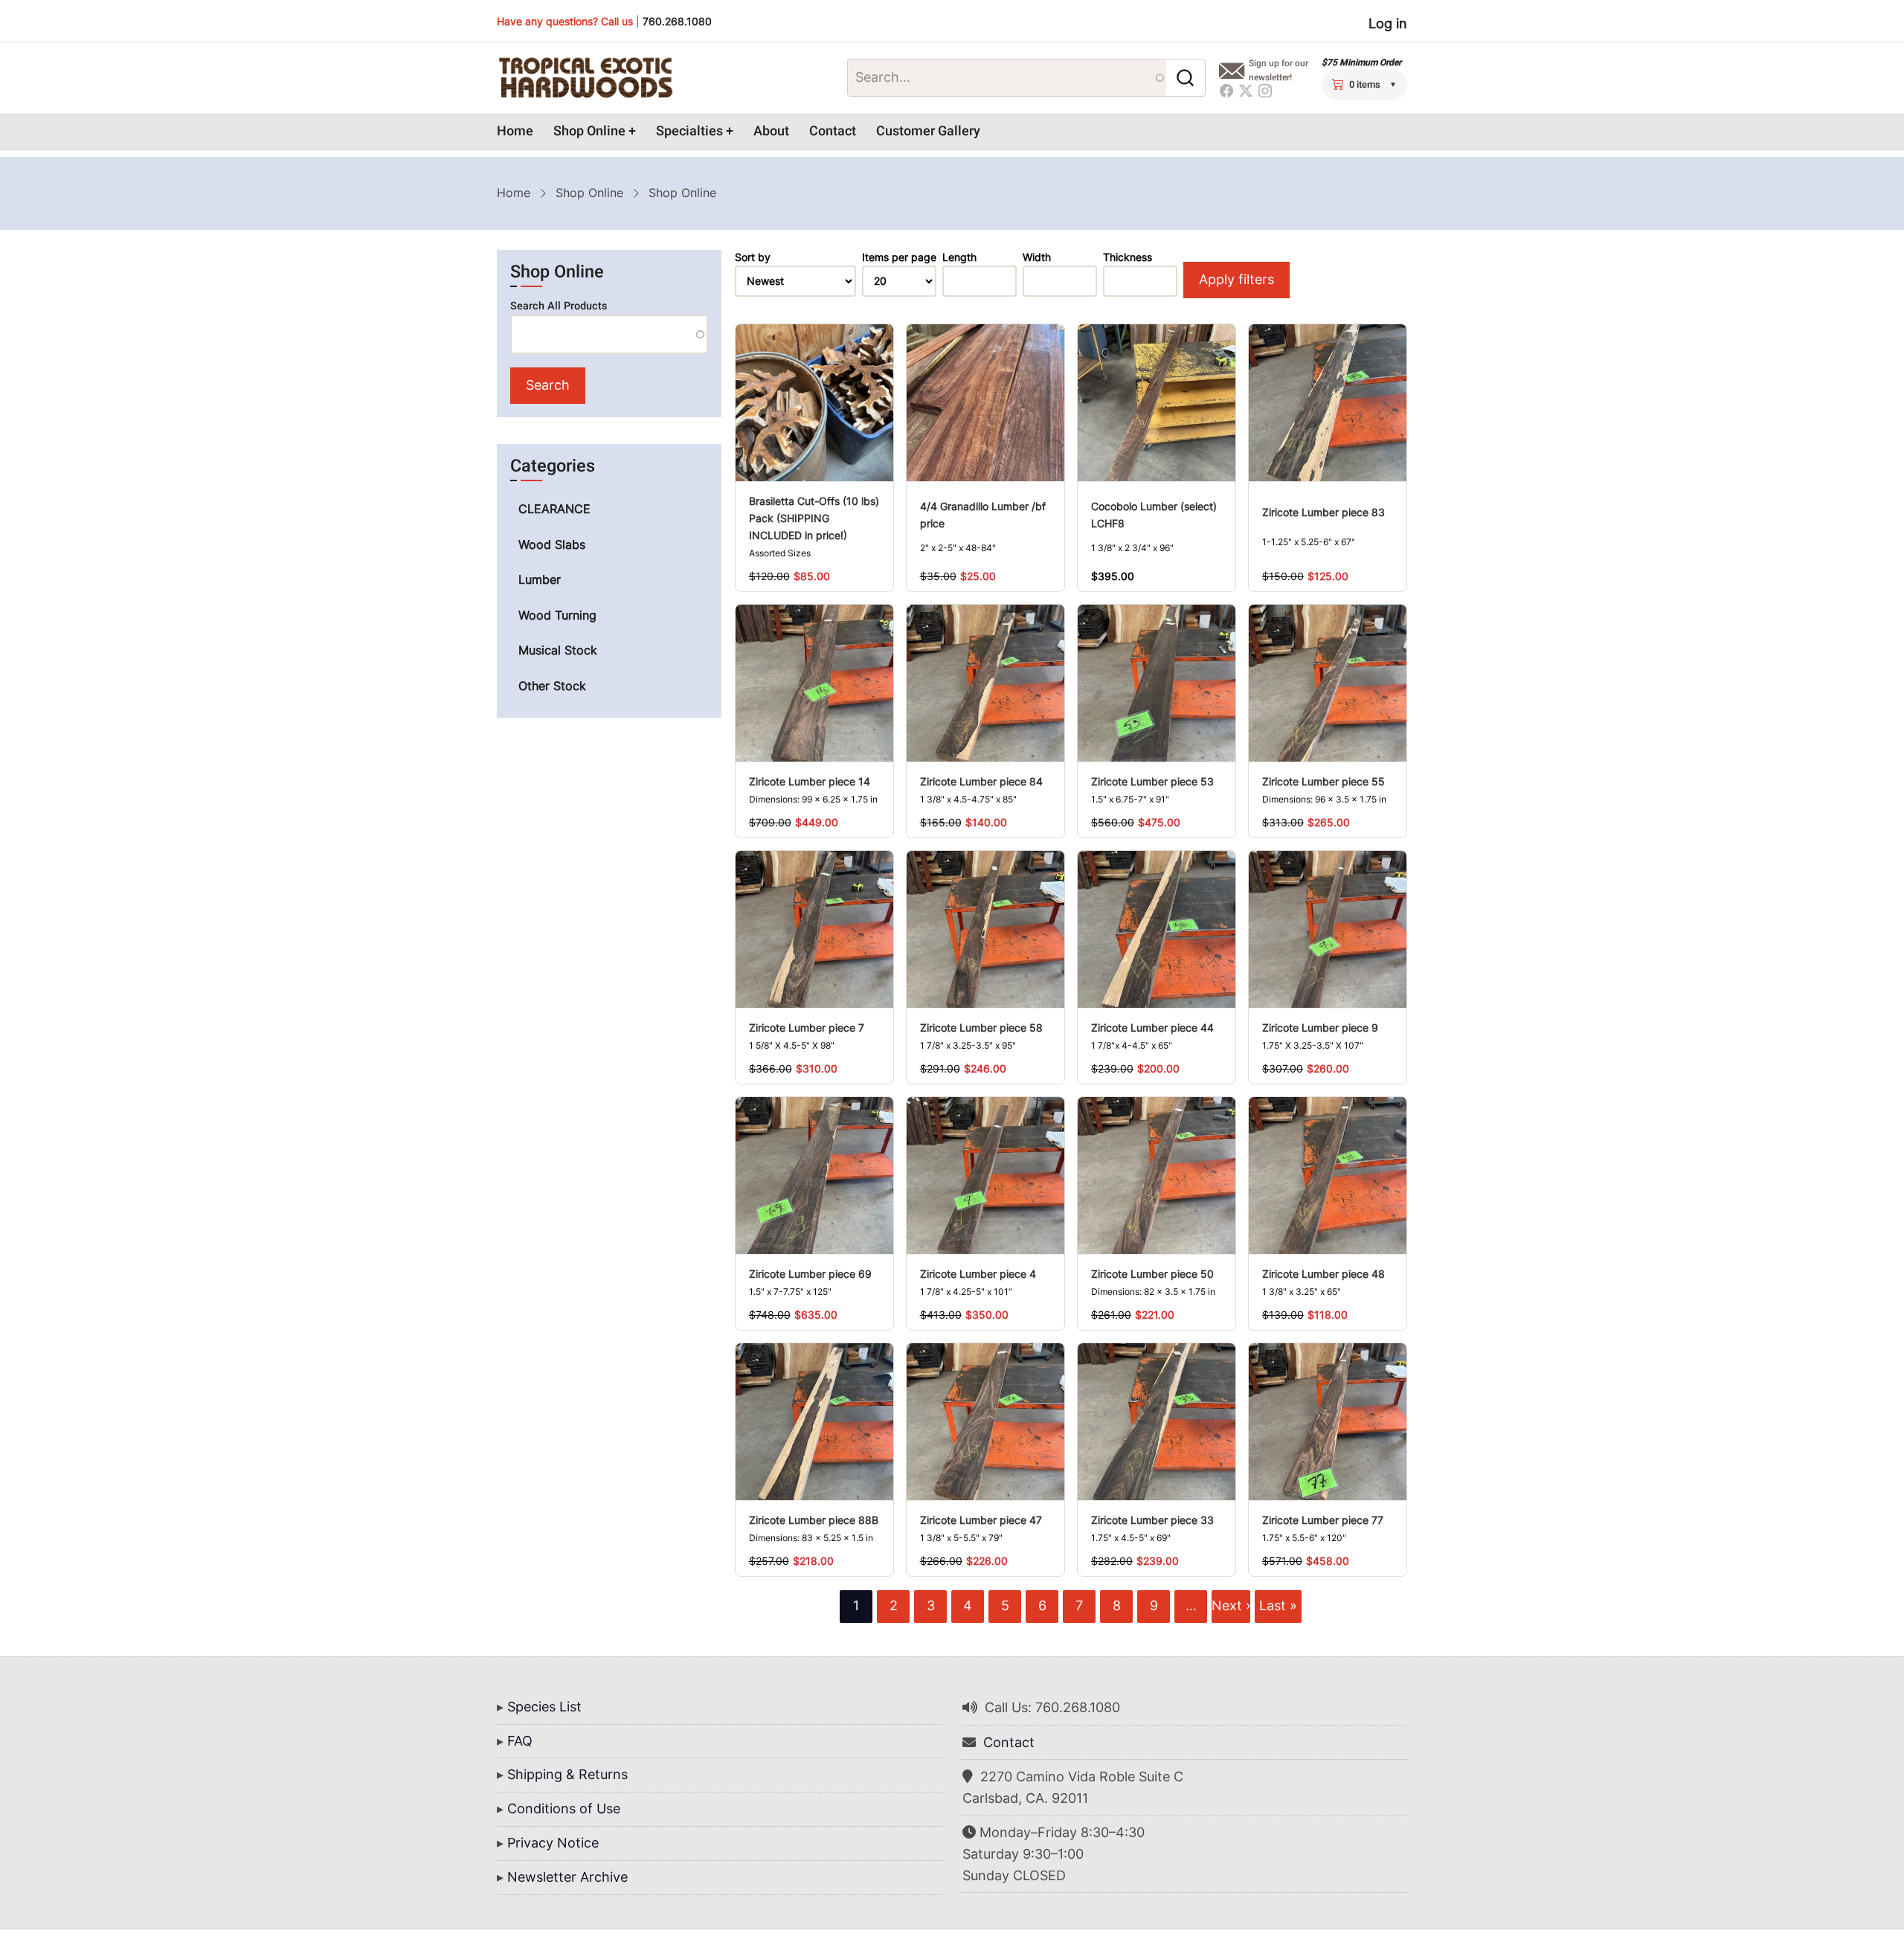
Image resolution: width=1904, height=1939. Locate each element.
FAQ (520, 1741)
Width (1037, 257)
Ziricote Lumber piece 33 (1152, 1520)
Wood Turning (557, 615)
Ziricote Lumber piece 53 (1152, 781)
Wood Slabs (552, 544)
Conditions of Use (564, 1808)
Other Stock (552, 686)
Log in (1388, 23)
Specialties (689, 131)
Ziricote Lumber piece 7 (807, 1028)
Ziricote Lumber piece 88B (814, 1520)
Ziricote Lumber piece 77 (1323, 1520)
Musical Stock (558, 650)
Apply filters (1236, 279)
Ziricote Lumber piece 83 (1324, 512)
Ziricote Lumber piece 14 (810, 781)
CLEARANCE (554, 509)
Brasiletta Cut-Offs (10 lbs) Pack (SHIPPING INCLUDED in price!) (814, 518)
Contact (833, 131)
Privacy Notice (553, 1843)
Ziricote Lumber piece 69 (810, 1274)
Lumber (540, 579)
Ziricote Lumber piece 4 (978, 1274)
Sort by (753, 257)
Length (959, 257)
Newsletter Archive (567, 1877)
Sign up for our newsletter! (1279, 70)
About (771, 131)
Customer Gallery (928, 131)
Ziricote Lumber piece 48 (1324, 1274)
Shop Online (589, 131)
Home (515, 131)
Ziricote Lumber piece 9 (1320, 1028)
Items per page (899, 257)
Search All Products (559, 306)
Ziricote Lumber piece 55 (1324, 781)
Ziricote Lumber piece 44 (1152, 1028)
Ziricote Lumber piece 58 (981, 1028)
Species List (544, 1707)
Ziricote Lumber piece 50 (1152, 1274)
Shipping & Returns (567, 1774)
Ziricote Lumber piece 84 (981, 781)
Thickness (1128, 257)
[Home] (585, 78)
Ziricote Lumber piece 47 (981, 1520)
